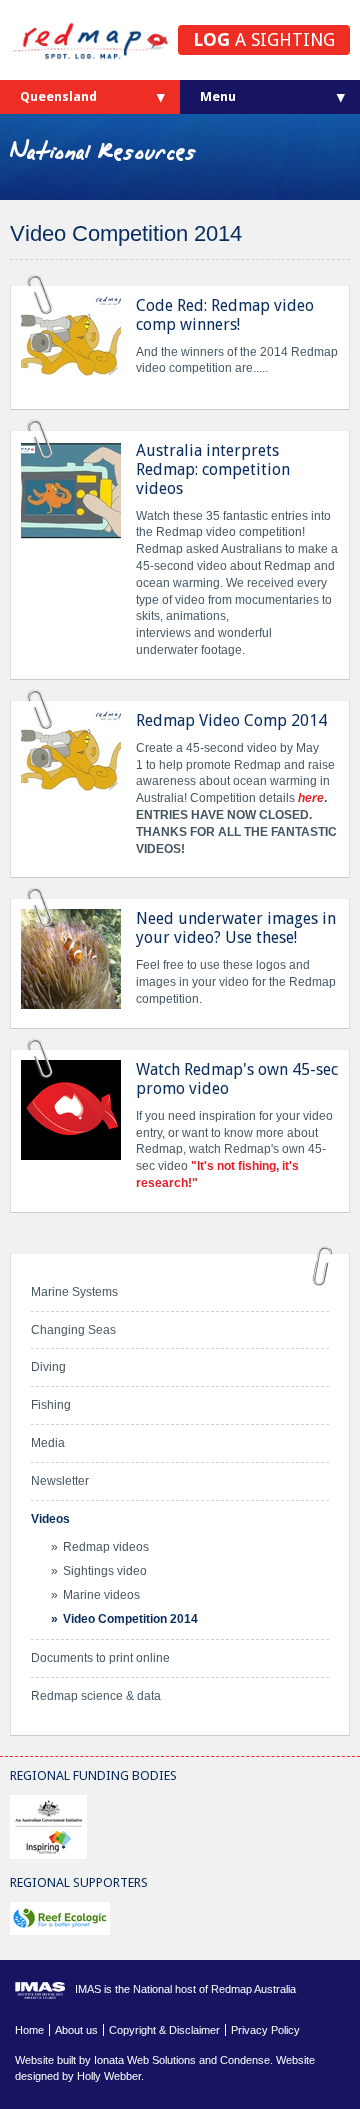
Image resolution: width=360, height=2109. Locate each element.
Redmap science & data (96, 1696)
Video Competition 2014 (130, 1619)
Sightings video (105, 1571)
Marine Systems (74, 1292)
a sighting (264, 39)
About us (76, 2030)
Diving (48, 1367)
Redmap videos (106, 1547)
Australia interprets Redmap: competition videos (213, 469)
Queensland (58, 96)
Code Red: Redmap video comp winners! (225, 315)
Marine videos (101, 1595)
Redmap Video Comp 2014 (231, 720)
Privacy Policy (265, 2030)
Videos (50, 1519)
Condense (245, 2060)
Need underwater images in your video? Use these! (236, 928)
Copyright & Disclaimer (164, 2030)
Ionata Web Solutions (145, 2060)
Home (29, 2030)
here (311, 798)
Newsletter (60, 1481)
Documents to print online (100, 1658)
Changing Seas (73, 1330)
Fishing (51, 1405)
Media (48, 1443)
